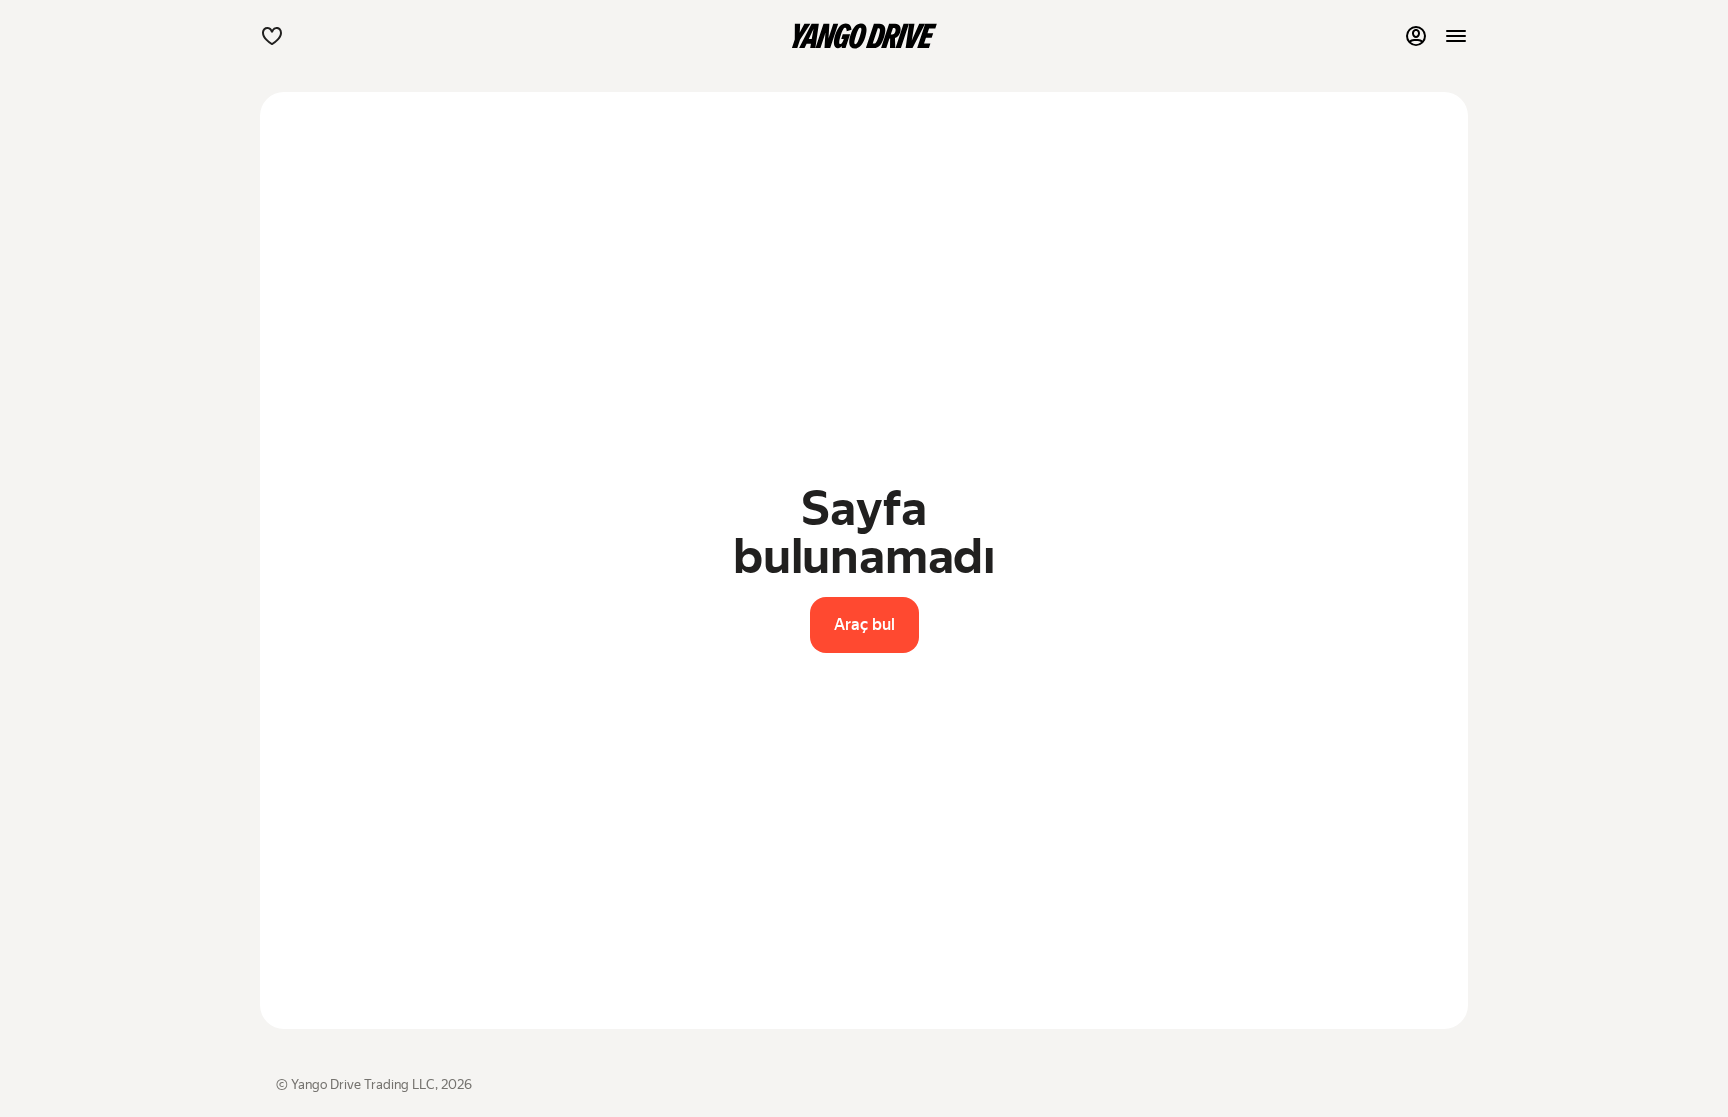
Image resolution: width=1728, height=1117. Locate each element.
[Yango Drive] (864, 36)
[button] (272, 36)
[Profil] (1416, 36)
